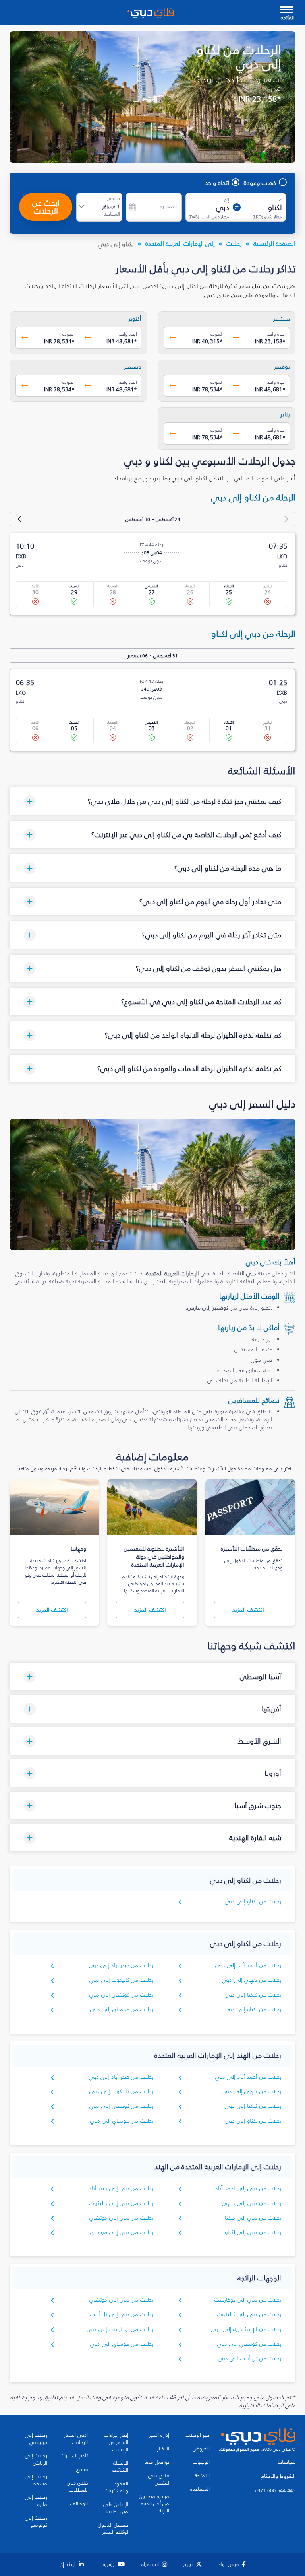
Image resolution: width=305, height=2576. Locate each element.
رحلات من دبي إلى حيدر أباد (121, 2188)
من (279, 200)
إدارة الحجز (159, 2435)
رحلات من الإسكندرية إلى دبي (246, 2329)
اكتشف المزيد (248, 1610)
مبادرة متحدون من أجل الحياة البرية (154, 2504)
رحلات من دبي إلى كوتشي (121, 2218)
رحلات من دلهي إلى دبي (252, 1980)
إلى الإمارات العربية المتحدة (180, 243)
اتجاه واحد (217, 183)
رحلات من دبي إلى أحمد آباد (248, 2188)
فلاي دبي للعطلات (77, 2487)
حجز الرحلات (198, 2435)
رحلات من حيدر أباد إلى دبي (121, 1965)
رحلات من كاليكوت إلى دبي (121, 1980)
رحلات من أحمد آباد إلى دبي (248, 1965)
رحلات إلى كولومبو (36, 2522)
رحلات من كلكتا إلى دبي (253, 1995)
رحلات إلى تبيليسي (36, 2439)
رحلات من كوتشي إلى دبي (121, 1995)
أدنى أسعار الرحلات (76, 2439)
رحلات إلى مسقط (36, 2480)
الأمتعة (202, 2476)
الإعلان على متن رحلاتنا (116, 2508)
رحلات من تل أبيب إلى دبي (250, 2359)
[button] (152, 801)
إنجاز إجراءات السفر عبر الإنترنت (116, 2442)
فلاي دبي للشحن (159, 2479)
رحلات (234, 243)
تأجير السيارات (74, 2456)
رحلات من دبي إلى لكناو (253, 2232)
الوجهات (201, 2462)
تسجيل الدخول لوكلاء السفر (113, 2529)
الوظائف (79, 2504)
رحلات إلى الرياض (36, 2459)
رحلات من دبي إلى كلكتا (253, 2218)
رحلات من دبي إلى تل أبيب (122, 2315)
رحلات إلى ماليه (36, 2501)
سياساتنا (287, 2462)
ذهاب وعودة (260, 183)
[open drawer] (287, 11)
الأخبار (163, 2449)
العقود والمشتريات (116, 2487)
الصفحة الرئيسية (274, 243)
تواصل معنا (157, 2462)
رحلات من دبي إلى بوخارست (248, 2300)
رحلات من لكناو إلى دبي (253, 1902)
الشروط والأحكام (278, 2476)
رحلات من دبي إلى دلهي (252, 2203)
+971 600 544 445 (275, 2491)
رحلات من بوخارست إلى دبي (120, 2329)
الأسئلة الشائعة (120, 2467)
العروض (201, 2449)
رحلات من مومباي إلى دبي (122, 2009)
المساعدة (200, 2489)
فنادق (82, 2469)
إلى (226, 200)
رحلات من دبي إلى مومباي (122, 2232)
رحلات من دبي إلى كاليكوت (121, 2203)
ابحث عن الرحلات (46, 207)
